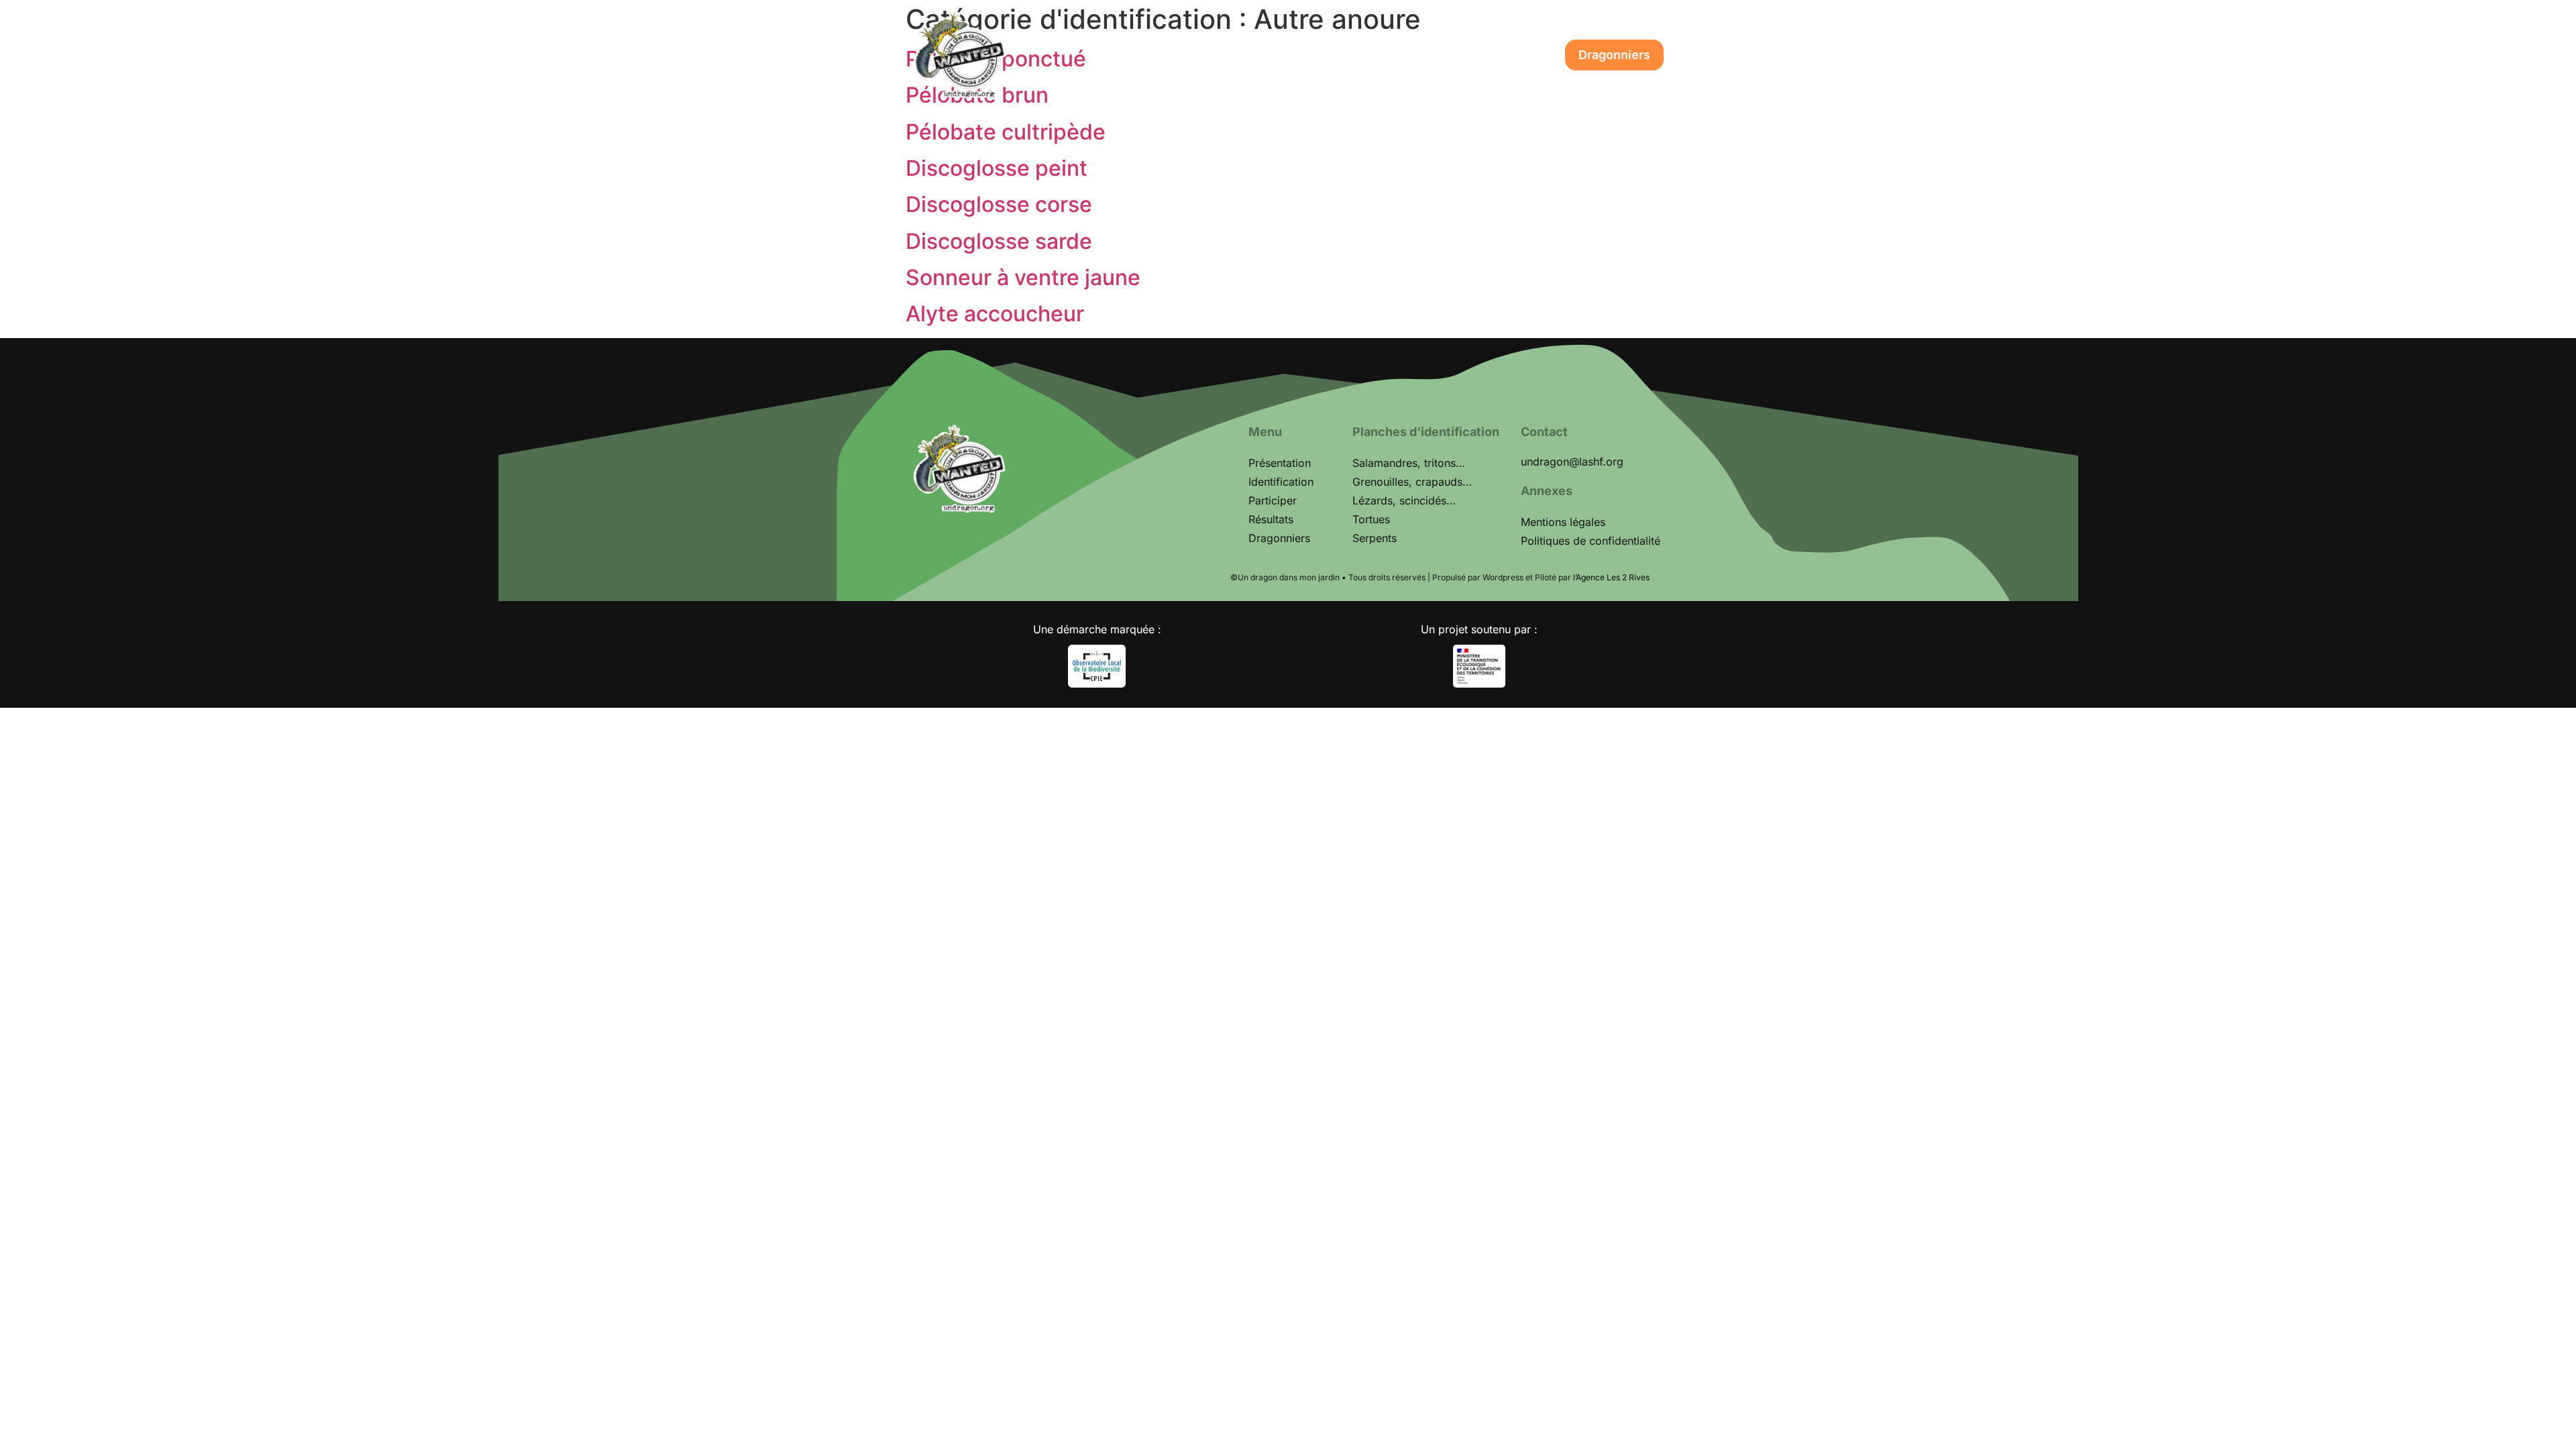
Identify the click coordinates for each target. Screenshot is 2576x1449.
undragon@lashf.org (1572, 462)
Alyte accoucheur (995, 314)
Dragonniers (1614, 55)
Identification (1248, 55)
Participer (1346, 55)
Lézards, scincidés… (1404, 500)
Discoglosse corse (999, 204)
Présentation (1140, 55)
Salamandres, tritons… (1409, 463)
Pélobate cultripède (1006, 132)
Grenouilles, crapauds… (1412, 482)
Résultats (1434, 55)
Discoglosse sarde (999, 241)
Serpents (1375, 538)
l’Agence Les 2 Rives (1611, 577)
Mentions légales (1563, 522)
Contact (1516, 55)
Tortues (1371, 519)
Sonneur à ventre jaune (1023, 277)
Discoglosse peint (997, 168)
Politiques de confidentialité (1591, 541)
